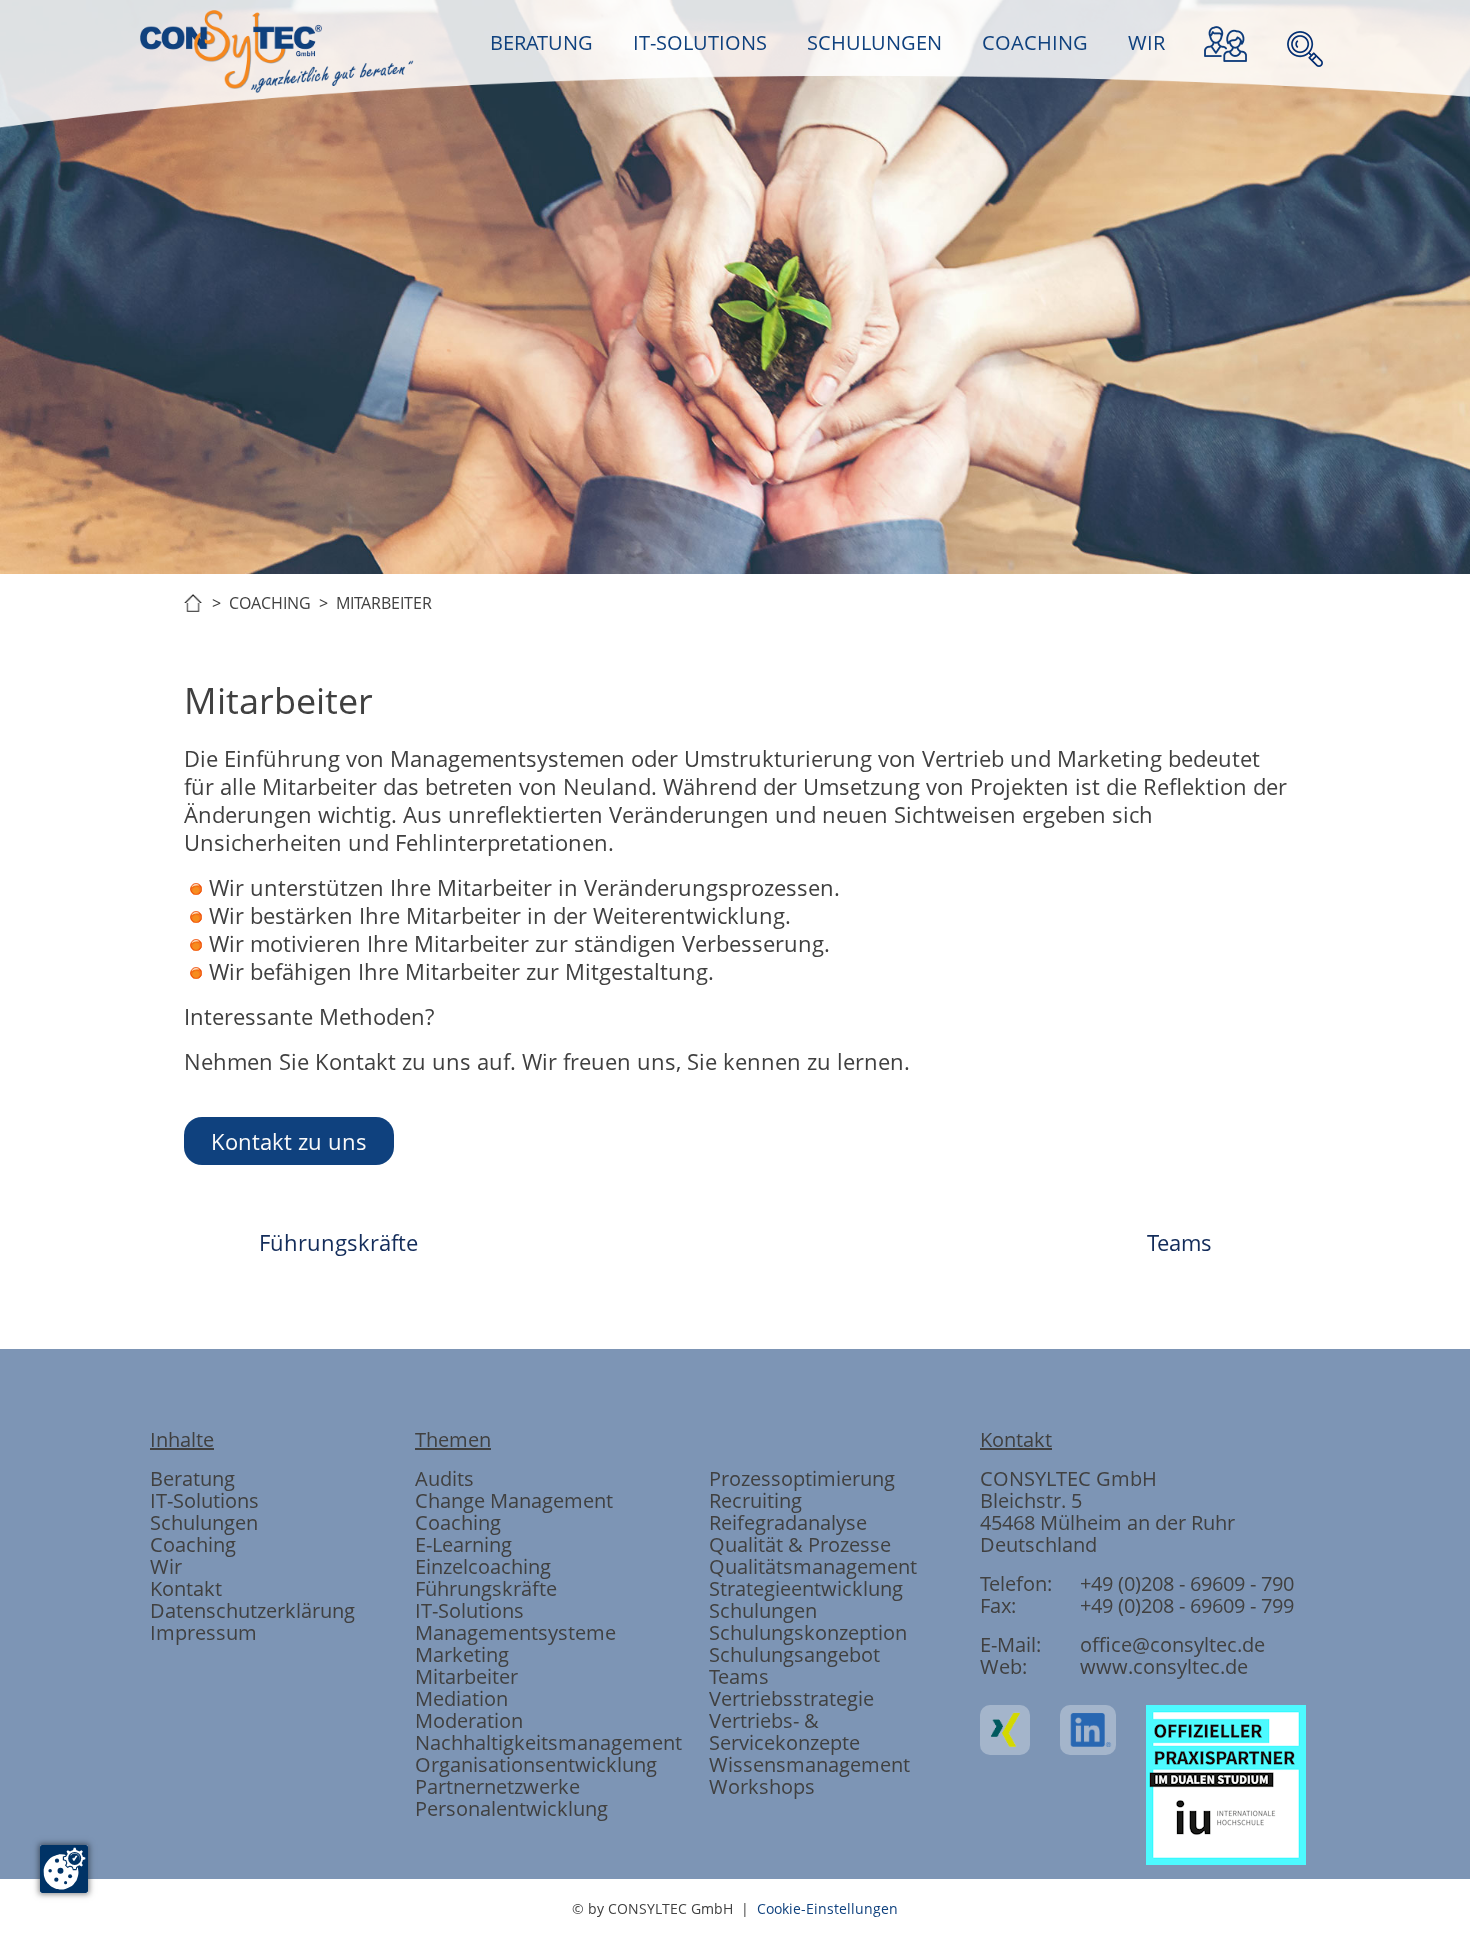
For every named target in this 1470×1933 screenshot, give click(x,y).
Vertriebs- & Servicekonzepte (784, 1731)
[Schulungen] (735, 877)
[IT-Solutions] (627, 877)
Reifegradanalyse (788, 1522)
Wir (166, 1566)
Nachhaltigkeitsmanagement (548, 1742)
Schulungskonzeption (808, 1632)
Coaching (193, 1544)
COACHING (1035, 42)
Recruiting (755, 1500)
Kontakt (186, 1588)
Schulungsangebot (794, 1654)
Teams (1179, 1242)
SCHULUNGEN (874, 42)
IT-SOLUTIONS (700, 42)
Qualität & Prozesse (800, 1544)
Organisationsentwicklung (536, 1764)
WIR (1146, 42)
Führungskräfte (338, 1242)
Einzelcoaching (483, 1566)
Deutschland (1038, 1544)
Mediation (461, 1698)
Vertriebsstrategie (791, 1698)
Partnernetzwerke (497, 1786)
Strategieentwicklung (806, 1588)
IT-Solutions (204, 1500)
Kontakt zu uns (289, 1141)
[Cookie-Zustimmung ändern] (64, 1869)
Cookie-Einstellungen (827, 1908)
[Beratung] (519, 877)
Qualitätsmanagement (813, 1566)
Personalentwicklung (511, 1808)
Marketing (462, 1654)
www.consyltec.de (1164, 1666)
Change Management (514, 1500)
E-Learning (463, 1544)
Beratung (192, 1478)
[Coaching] (843, 877)
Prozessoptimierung (802, 1478)
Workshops (762, 1786)
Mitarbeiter (466, 1676)
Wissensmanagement (809, 1764)
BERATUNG (541, 42)
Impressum (203, 1632)
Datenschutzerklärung (252, 1610)
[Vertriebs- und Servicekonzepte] (951, 877)
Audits (444, 1478)
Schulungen (204, 1522)
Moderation (469, 1720)
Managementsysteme (515, 1632)
